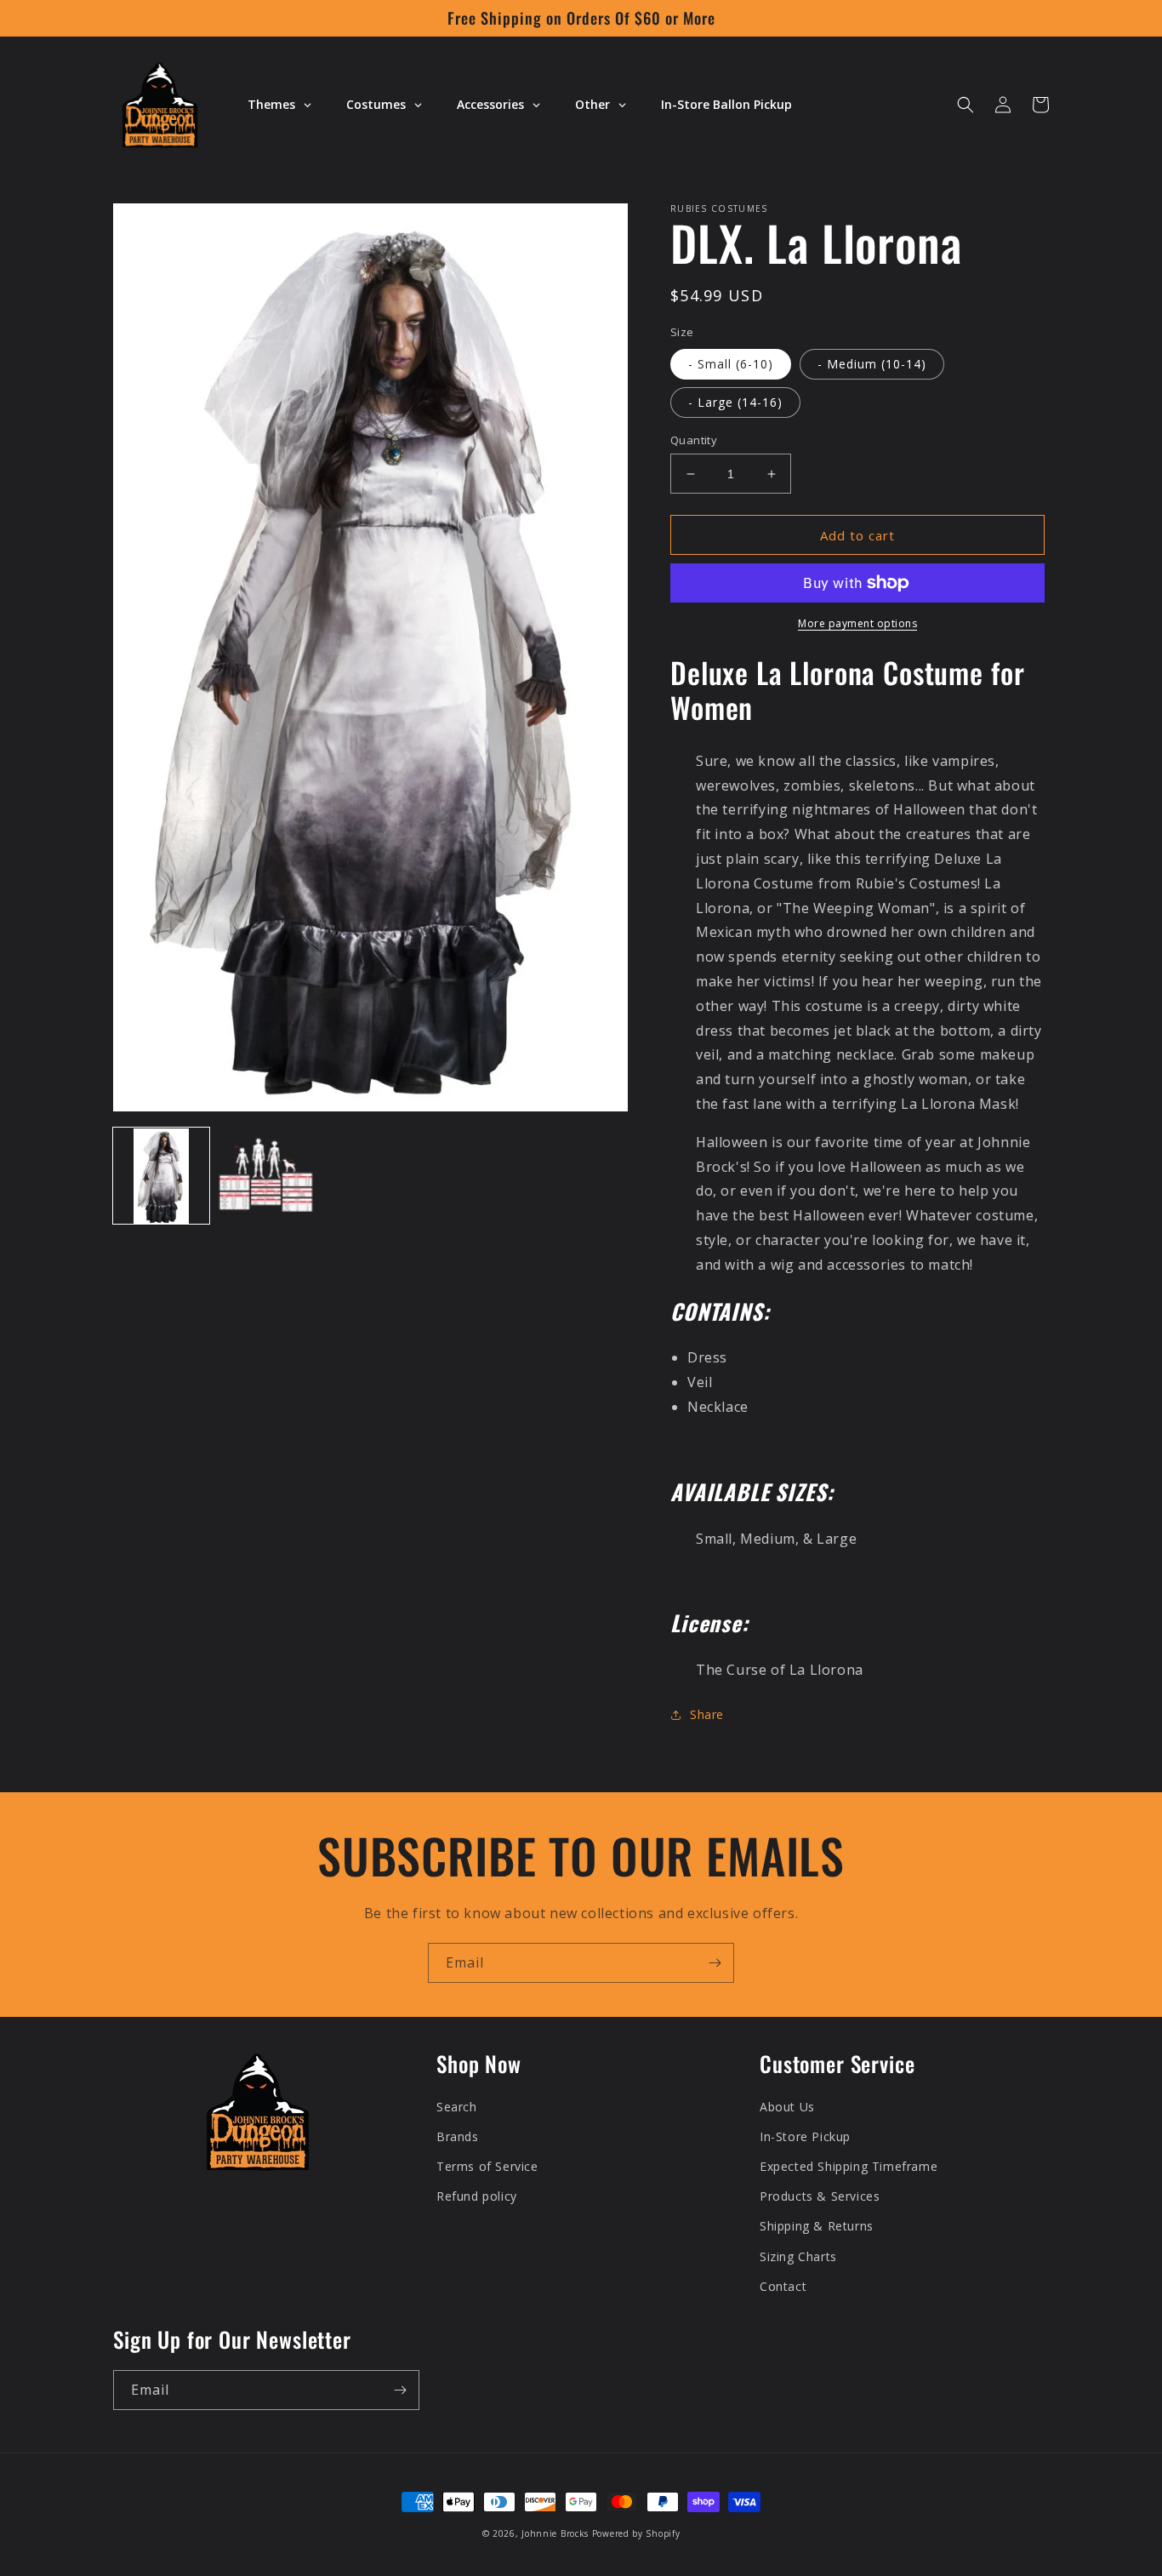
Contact (783, 2286)
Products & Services (820, 2196)
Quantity (694, 440)
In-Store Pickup (805, 2136)
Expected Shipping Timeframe (849, 2166)
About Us (787, 2107)
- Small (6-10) (731, 364)
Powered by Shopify (636, 2533)
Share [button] (707, 1714)
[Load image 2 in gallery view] (266, 1177)
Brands (458, 2136)
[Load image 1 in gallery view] (161, 1177)
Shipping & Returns (817, 2226)
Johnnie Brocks (555, 2533)
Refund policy (477, 2196)
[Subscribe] (715, 1963)
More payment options (857, 623)
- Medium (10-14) (872, 364)
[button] (965, 105)
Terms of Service (487, 2166)
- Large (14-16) (735, 402)
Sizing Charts (798, 2256)
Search (457, 2107)
